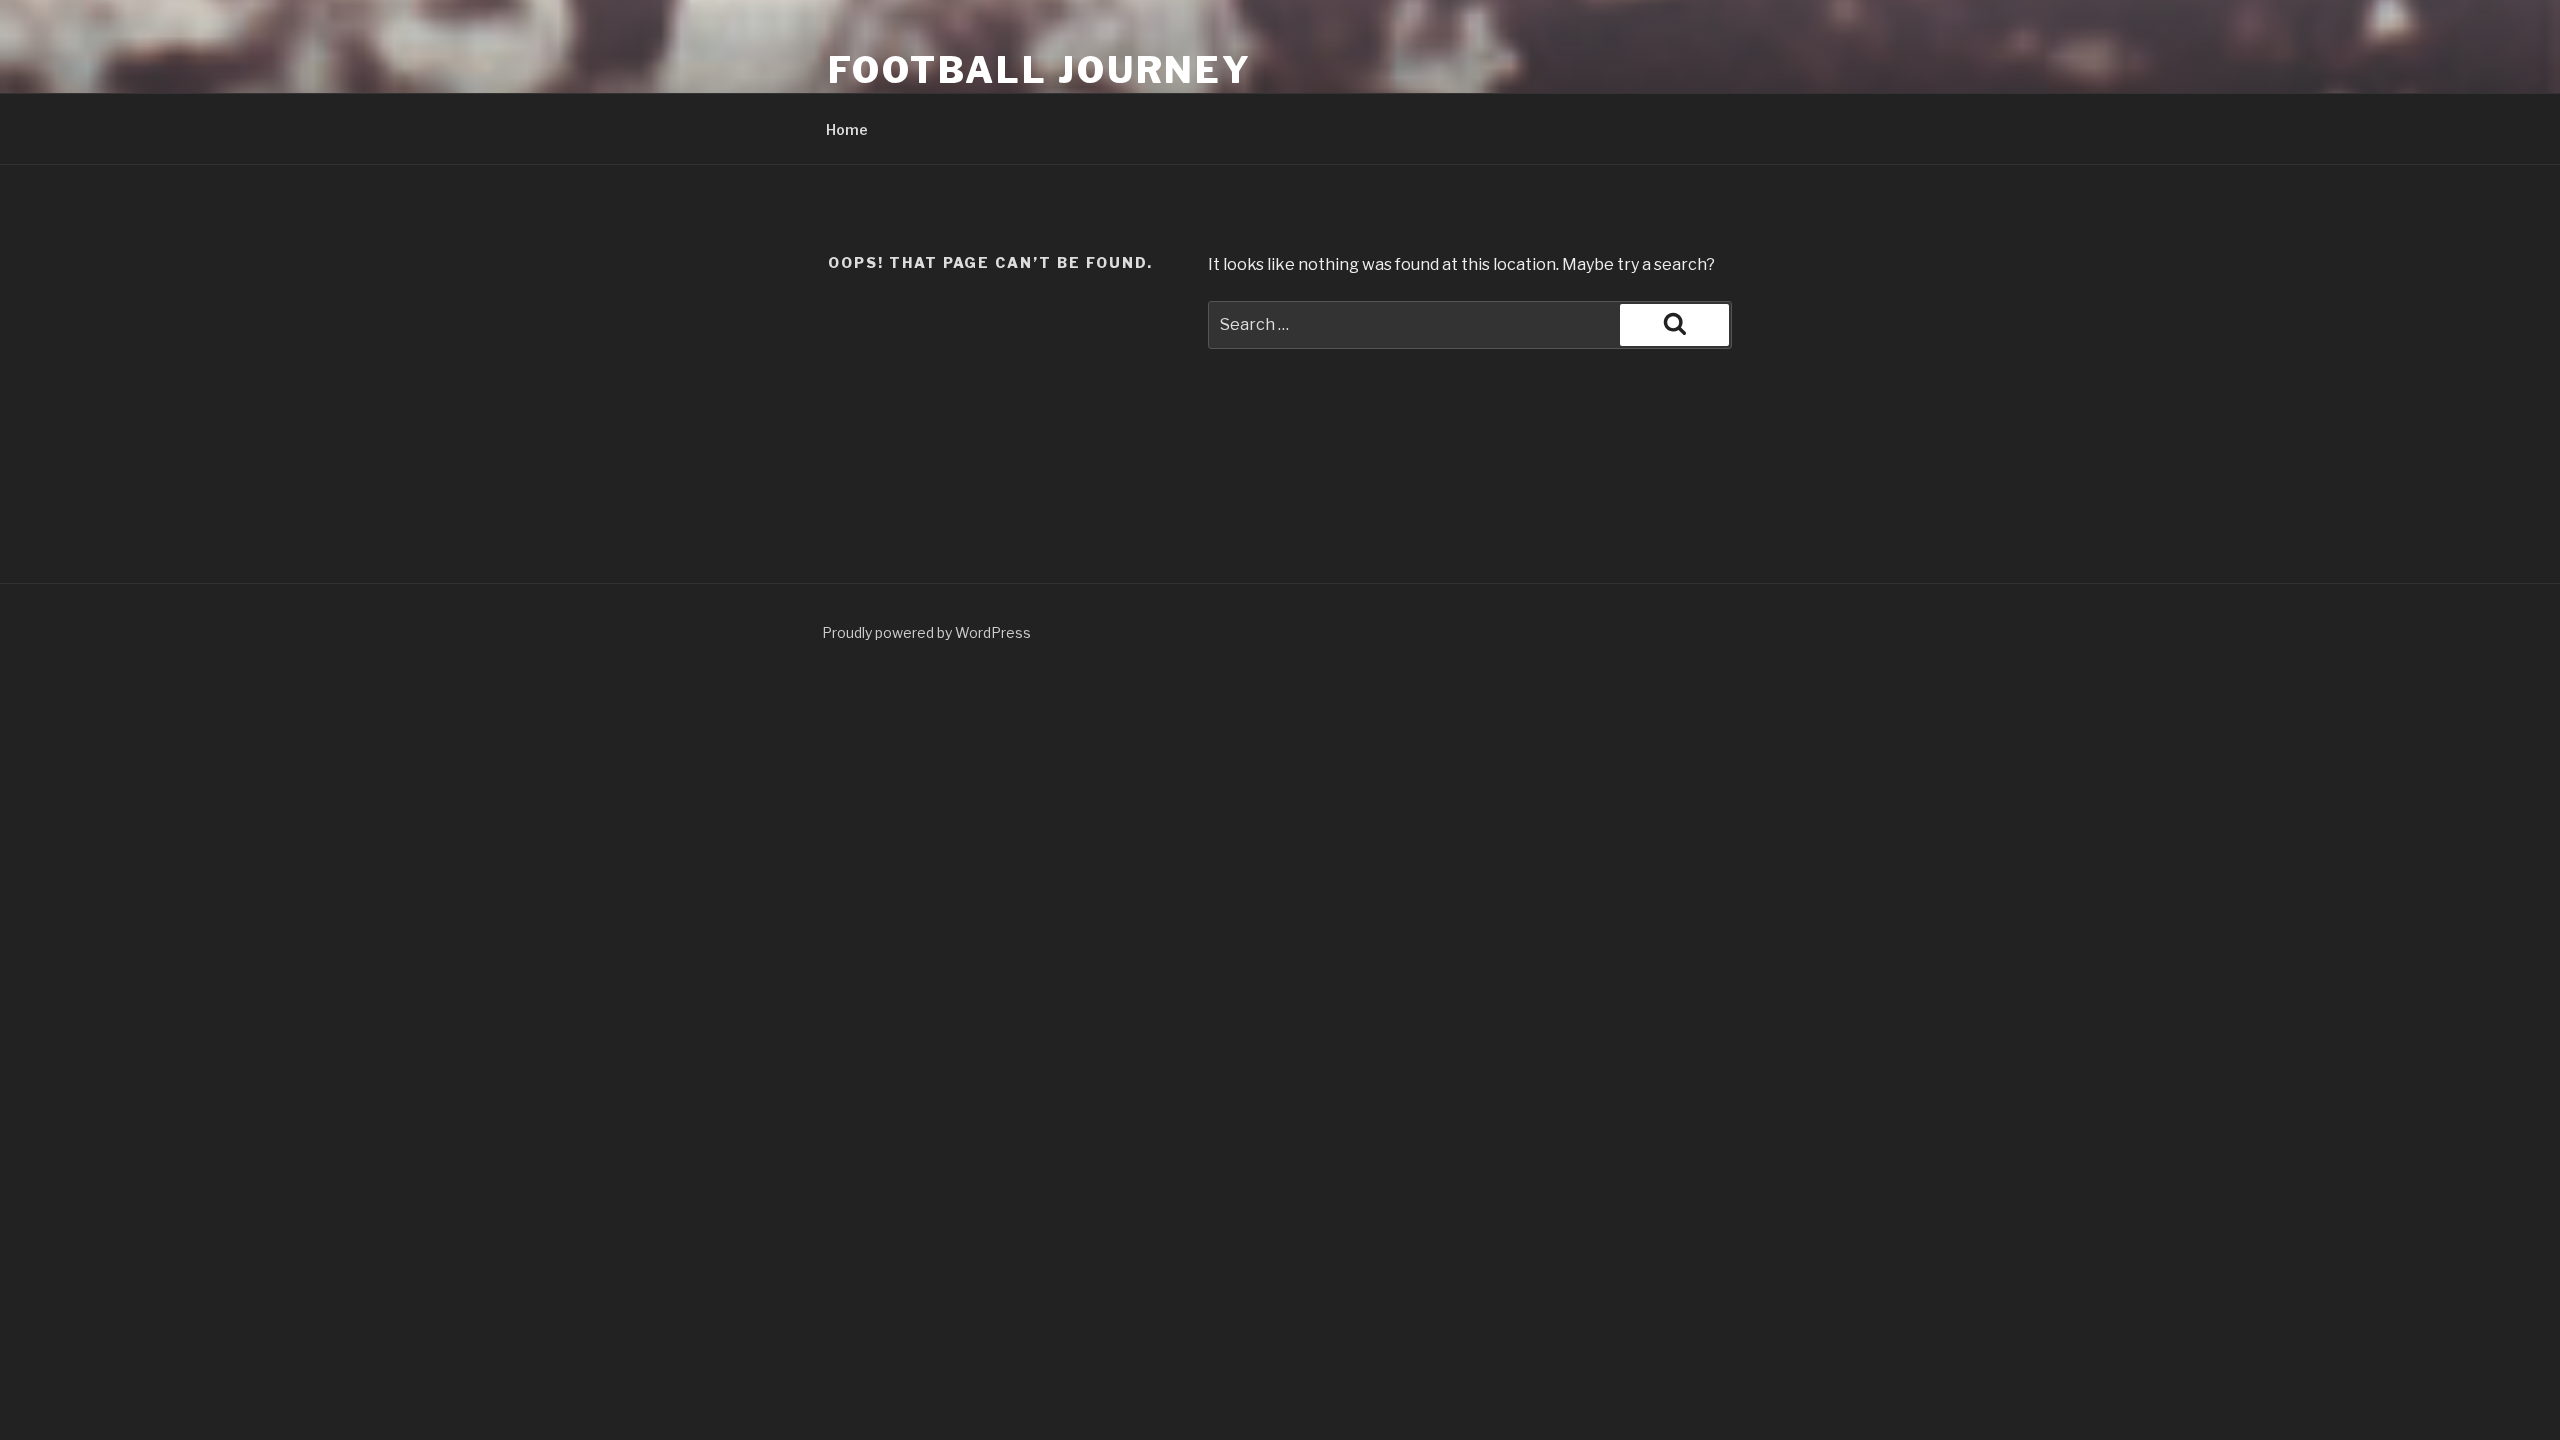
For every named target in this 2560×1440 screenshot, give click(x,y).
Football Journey (1040, 70)
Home (847, 129)
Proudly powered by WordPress (926, 632)
